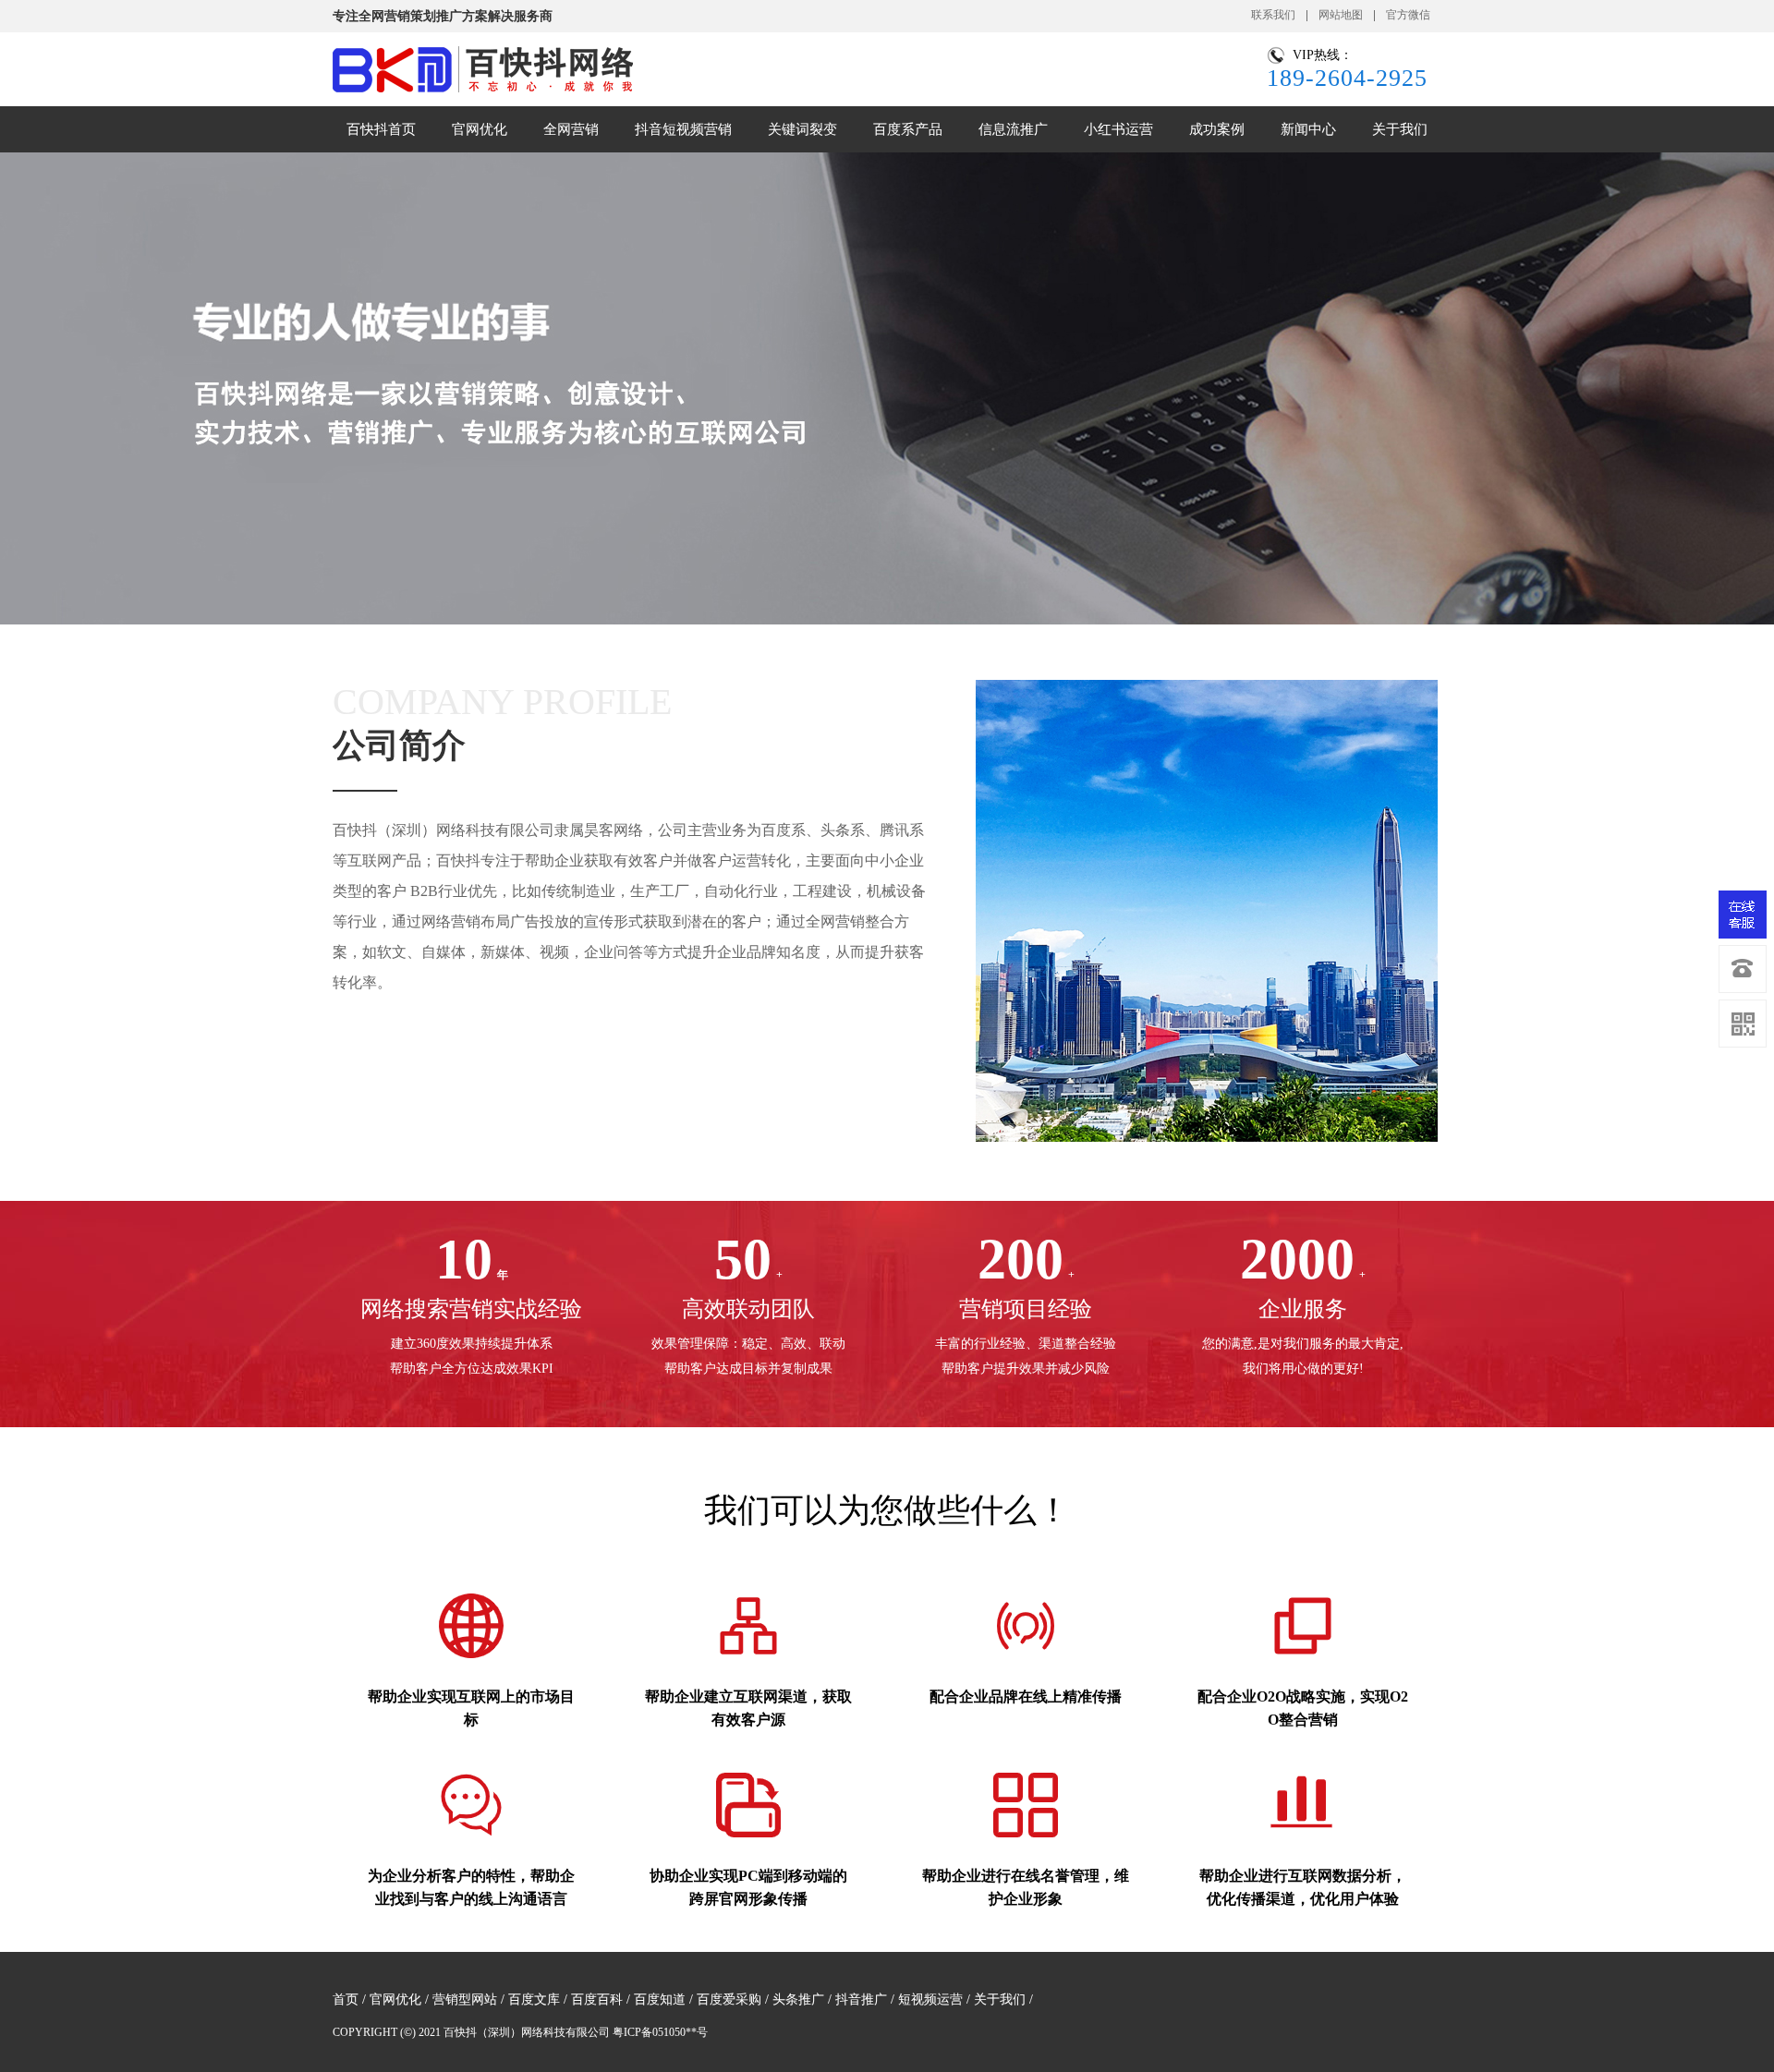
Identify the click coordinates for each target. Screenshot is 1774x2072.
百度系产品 (908, 129)
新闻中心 (1308, 129)
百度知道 (660, 1999)
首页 (346, 1999)
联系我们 (1273, 15)
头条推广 (798, 1999)
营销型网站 (465, 1999)
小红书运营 (1118, 129)
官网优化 (395, 1999)
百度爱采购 (729, 1999)
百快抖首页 (381, 129)
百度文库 (534, 1999)
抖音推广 (861, 1999)
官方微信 (1408, 15)
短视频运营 (930, 1999)
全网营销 (571, 129)
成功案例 (1217, 129)
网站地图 (1341, 15)
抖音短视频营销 (683, 129)
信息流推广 (1013, 129)
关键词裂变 (802, 129)
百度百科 (597, 1999)
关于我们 (1400, 129)
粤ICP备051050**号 (660, 2032)
